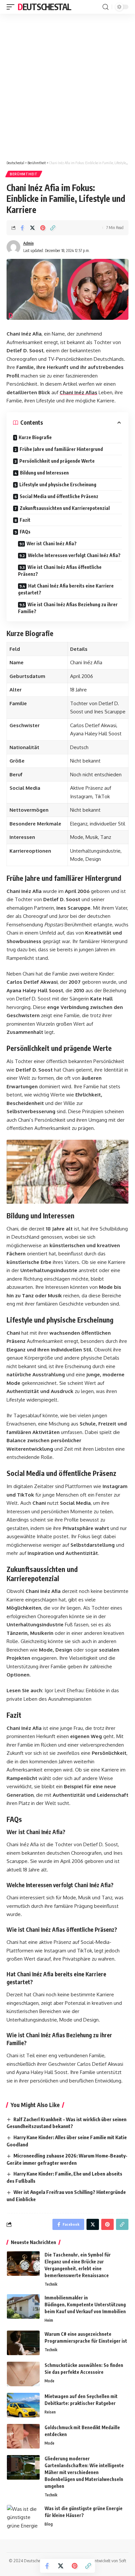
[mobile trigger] (12, 7)
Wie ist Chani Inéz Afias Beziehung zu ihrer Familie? (68, 608)
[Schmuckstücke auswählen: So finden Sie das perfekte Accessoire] (23, 2374)
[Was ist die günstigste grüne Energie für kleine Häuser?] (23, 2517)
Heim (49, 2320)
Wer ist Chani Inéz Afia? (52, 543)
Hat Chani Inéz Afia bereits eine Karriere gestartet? (66, 589)
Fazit (25, 520)
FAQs (25, 532)
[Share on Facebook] (22, 228)
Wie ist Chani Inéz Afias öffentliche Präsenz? (60, 571)
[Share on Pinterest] (43, 228)
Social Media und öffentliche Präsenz (59, 496)
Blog (49, 2524)
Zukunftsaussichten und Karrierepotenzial (65, 508)
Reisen (50, 2412)
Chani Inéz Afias (78, 392)
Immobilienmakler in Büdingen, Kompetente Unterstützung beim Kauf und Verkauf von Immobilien (85, 2305)
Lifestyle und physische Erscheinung (58, 484)
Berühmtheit (24, 174)
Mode (49, 2381)
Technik (51, 2284)
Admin (29, 243)
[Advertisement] (67, 85)
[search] (106, 7)
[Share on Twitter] (32, 228)
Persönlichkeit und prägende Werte (57, 461)
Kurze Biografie (35, 437)
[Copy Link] (53, 228)
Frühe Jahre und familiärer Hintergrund (61, 449)
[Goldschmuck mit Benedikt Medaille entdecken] (23, 2436)
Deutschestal (44, 7)
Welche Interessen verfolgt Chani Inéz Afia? (74, 555)
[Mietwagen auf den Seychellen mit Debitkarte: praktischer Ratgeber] (23, 2405)
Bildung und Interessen (44, 473)
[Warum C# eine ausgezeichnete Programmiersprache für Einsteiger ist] (23, 2343)
